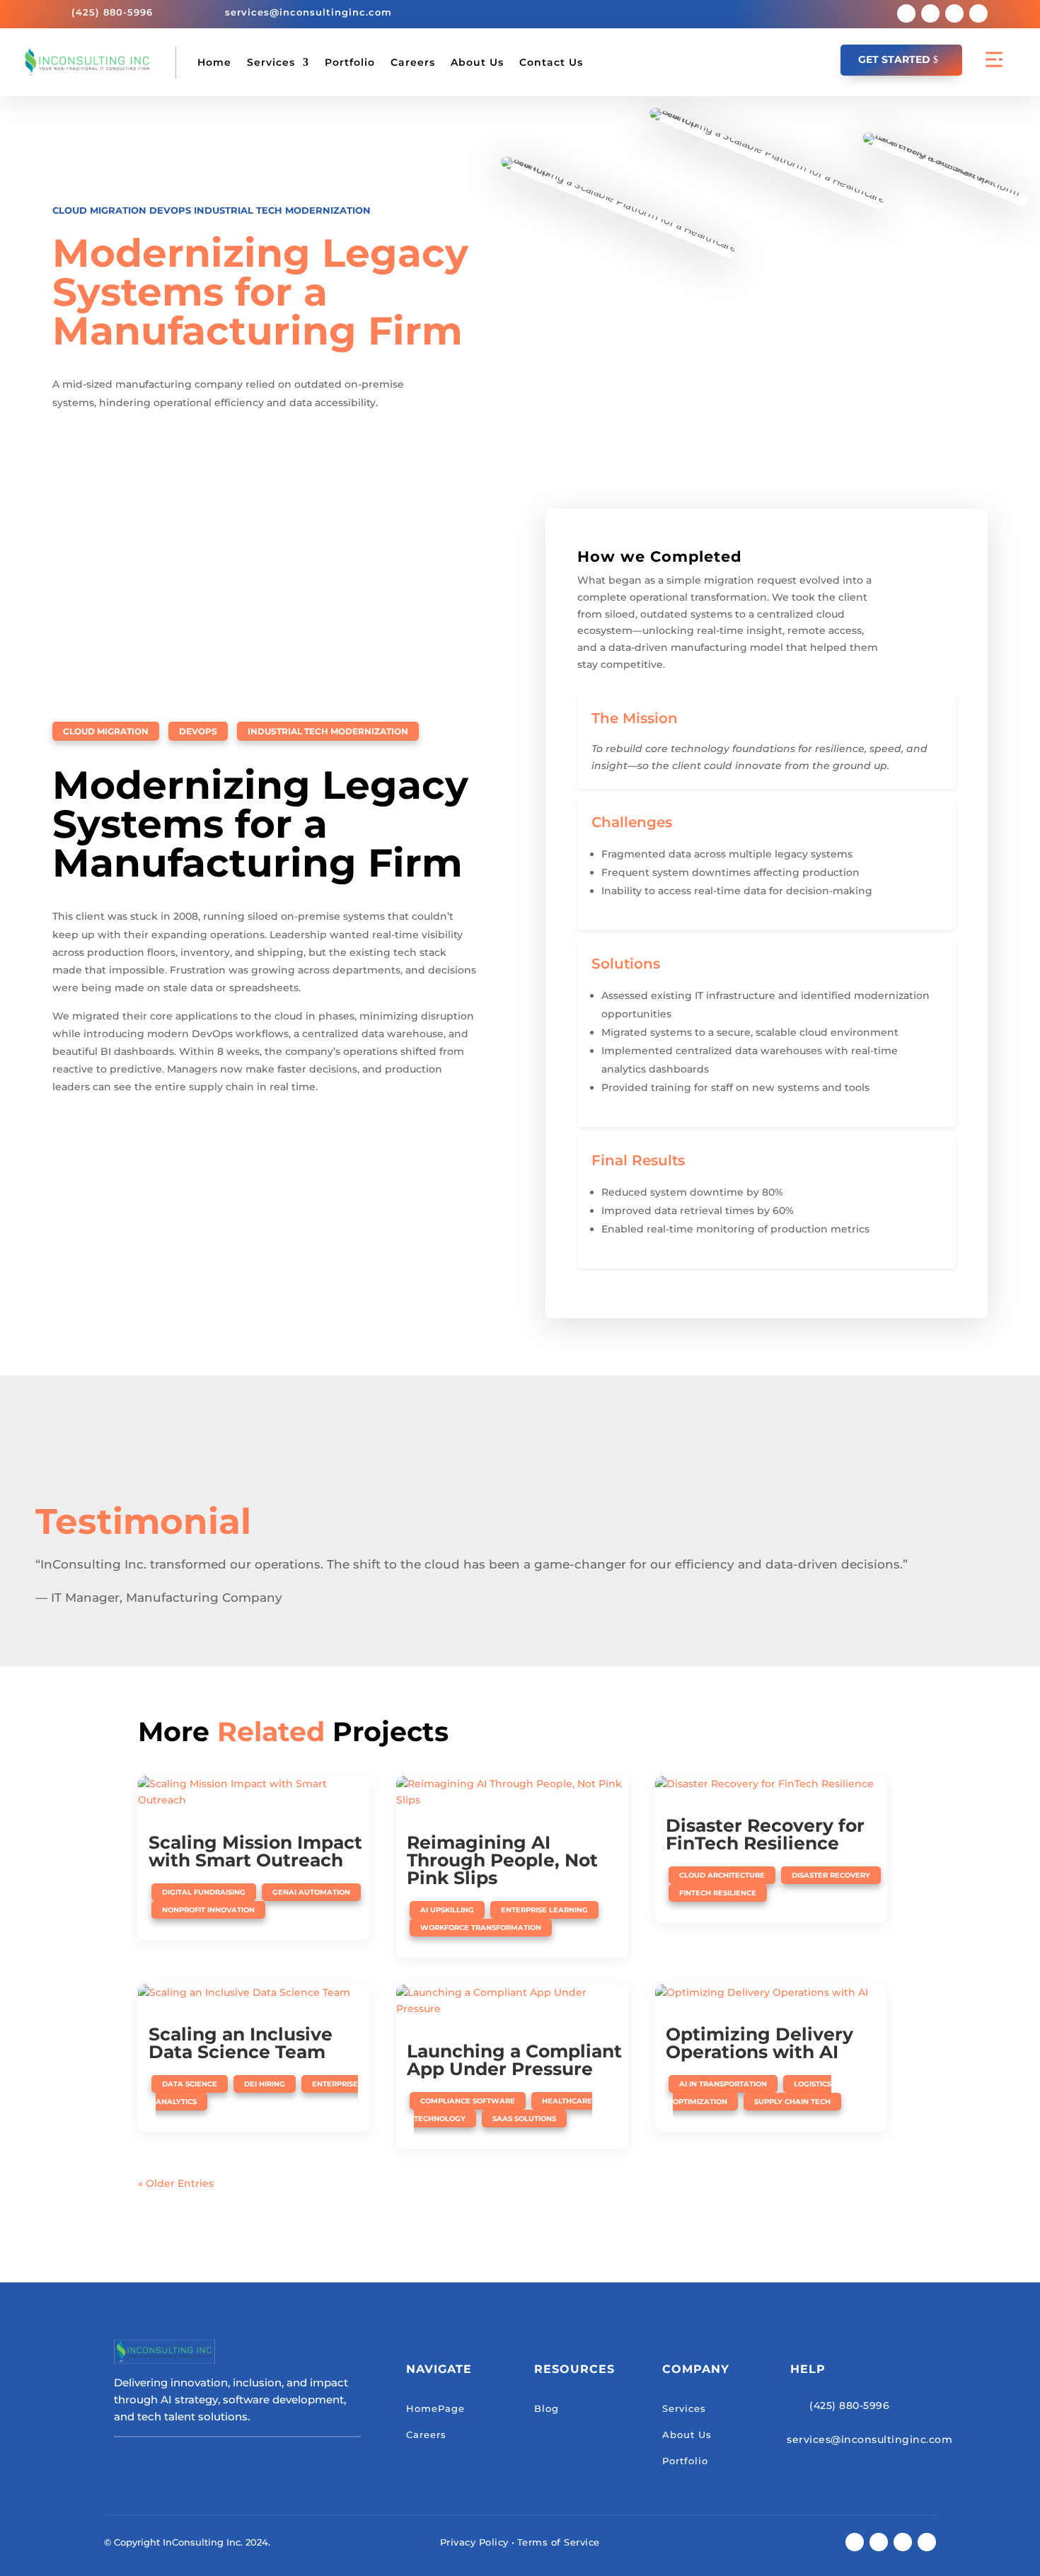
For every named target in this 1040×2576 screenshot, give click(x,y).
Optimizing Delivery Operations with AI (759, 2043)
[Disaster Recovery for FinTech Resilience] (771, 1784)
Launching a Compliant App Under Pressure (514, 2060)
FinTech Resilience (718, 1893)
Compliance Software (468, 2101)
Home (214, 62)
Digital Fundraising (204, 1892)
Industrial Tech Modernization (282, 210)
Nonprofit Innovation (208, 1910)
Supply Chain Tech (792, 2102)
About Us (477, 62)
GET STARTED (894, 59)
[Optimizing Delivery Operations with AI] (771, 1993)
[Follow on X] (930, 13)
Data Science (190, 2084)
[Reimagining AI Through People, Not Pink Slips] (512, 1793)
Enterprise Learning (544, 1910)
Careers (413, 62)
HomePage (435, 2408)
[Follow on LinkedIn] (978, 13)
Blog (547, 2408)
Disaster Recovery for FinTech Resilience (765, 1834)
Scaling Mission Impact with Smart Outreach (255, 1851)
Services (271, 62)
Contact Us (551, 62)
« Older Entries (176, 2183)
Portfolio (350, 62)
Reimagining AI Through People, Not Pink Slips (502, 1860)
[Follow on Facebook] (906, 13)
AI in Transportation (723, 2084)
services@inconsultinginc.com (308, 12)
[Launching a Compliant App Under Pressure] (512, 2002)
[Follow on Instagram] (954, 13)
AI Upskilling (447, 1910)
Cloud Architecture (722, 1875)
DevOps (170, 210)
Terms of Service (559, 2542)
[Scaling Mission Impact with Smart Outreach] (254, 1793)
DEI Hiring (265, 2084)
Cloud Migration (99, 210)
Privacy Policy (474, 2542)
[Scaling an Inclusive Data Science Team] (254, 1993)
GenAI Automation (311, 1892)
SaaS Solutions (524, 2119)
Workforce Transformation (481, 1928)
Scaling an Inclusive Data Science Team (241, 2043)
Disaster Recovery (831, 1875)
